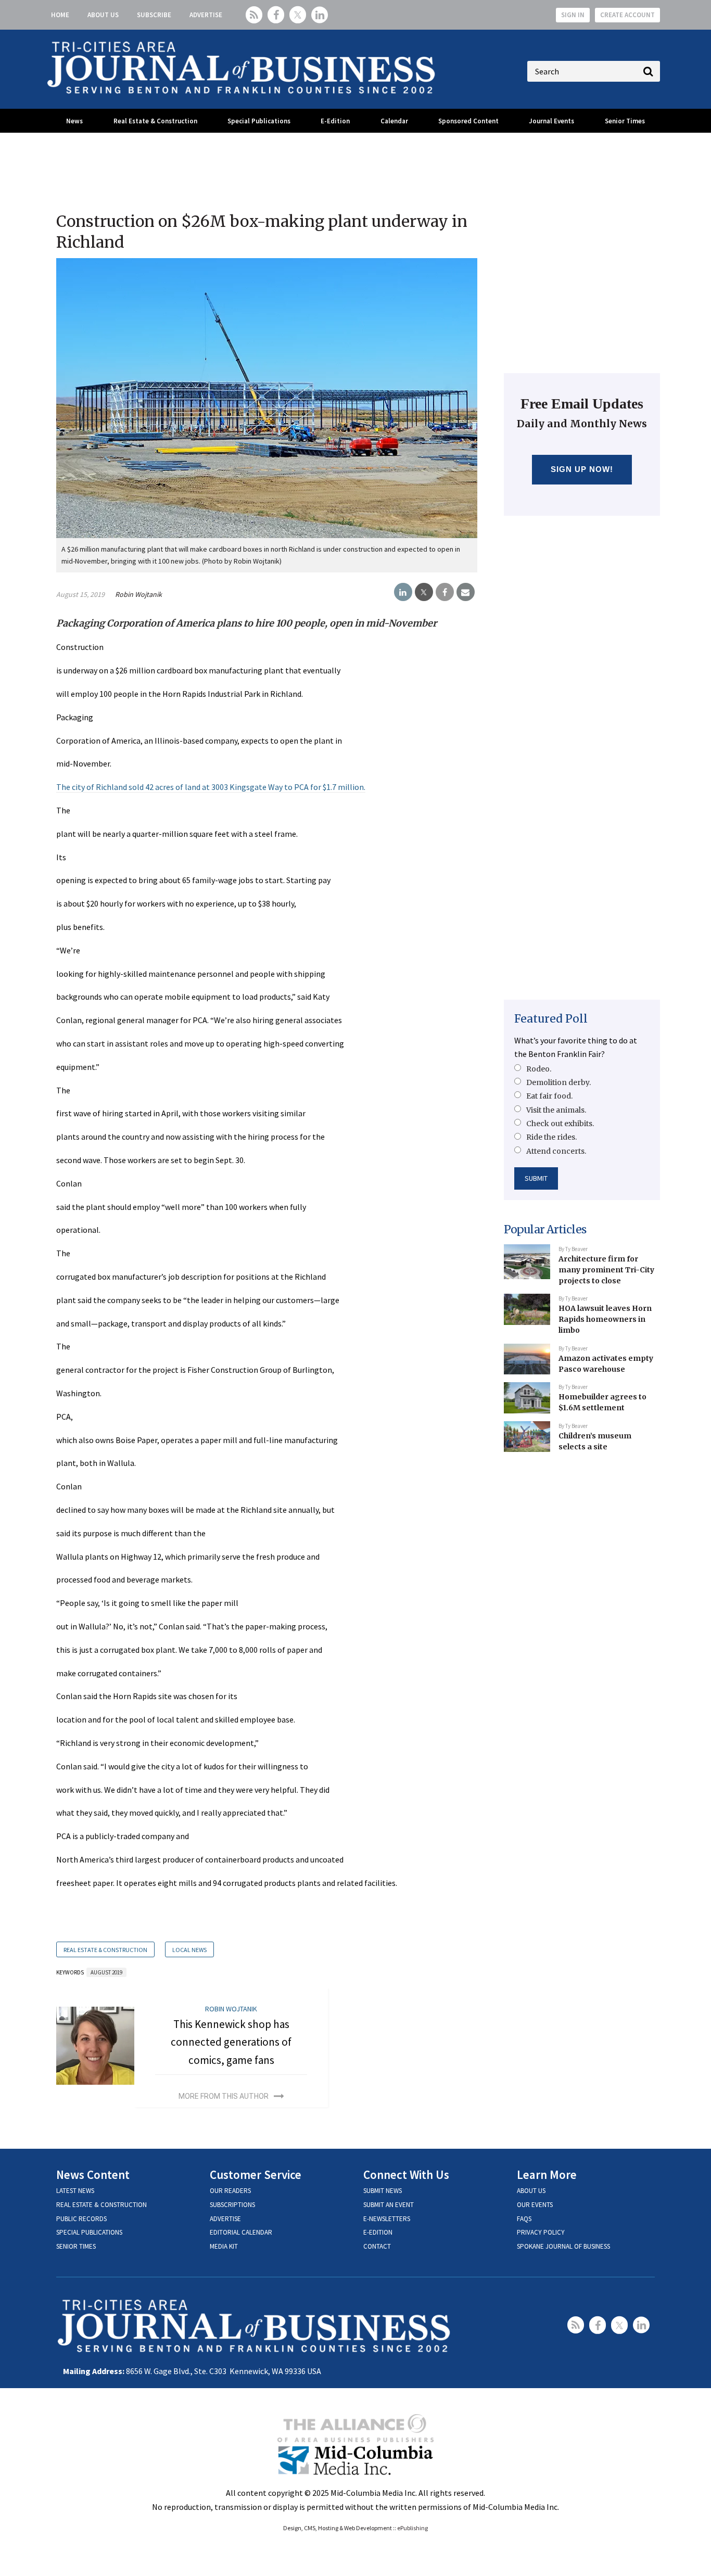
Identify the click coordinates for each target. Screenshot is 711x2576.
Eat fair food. (549, 1096)
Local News (189, 1950)
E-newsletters (387, 2219)
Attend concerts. (556, 1151)
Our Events (535, 2205)
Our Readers (230, 2191)
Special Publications (259, 121)
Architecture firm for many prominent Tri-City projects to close (606, 1270)
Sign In (573, 15)
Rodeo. (539, 1069)
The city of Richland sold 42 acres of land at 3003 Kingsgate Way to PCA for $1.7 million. (211, 787)
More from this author (224, 2096)
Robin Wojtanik (138, 594)
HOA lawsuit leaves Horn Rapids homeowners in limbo (605, 1319)
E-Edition (335, 121)
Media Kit (224, 2246)
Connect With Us (406, 2175)
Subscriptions (232, 2205)
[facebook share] (445, 592)
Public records (81, 2219)
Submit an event (389, 2205)
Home (60, 15)
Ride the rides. (551, 1137)
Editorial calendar (241, 2232)
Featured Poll (551, 1019)
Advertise (206, 15)
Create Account (627, 15)
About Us (103, 15)
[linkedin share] (403, 592)
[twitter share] (424, 592)
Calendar (394, 121)
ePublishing (412, 2528)
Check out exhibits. (560, 1124)
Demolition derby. (558, 1082)
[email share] (466, 592)
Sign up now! (582, 469)
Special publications (89, 2232)
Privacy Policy (541, 2232)
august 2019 (106, 1972)
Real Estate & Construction (155, 121)
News (74, 121)
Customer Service (256, 2175)
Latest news (75, 2191)
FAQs (524, 2219)
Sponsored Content (468, 121)
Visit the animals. (556, 1110)
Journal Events (551, 121)
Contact (377, 2246)
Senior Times (625, 121)
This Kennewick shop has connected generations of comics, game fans (231, 2042)
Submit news (383, 2191)
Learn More (547, 2175)
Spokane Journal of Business (563, 2246)
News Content (93, 2175)
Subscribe (154, 15)
